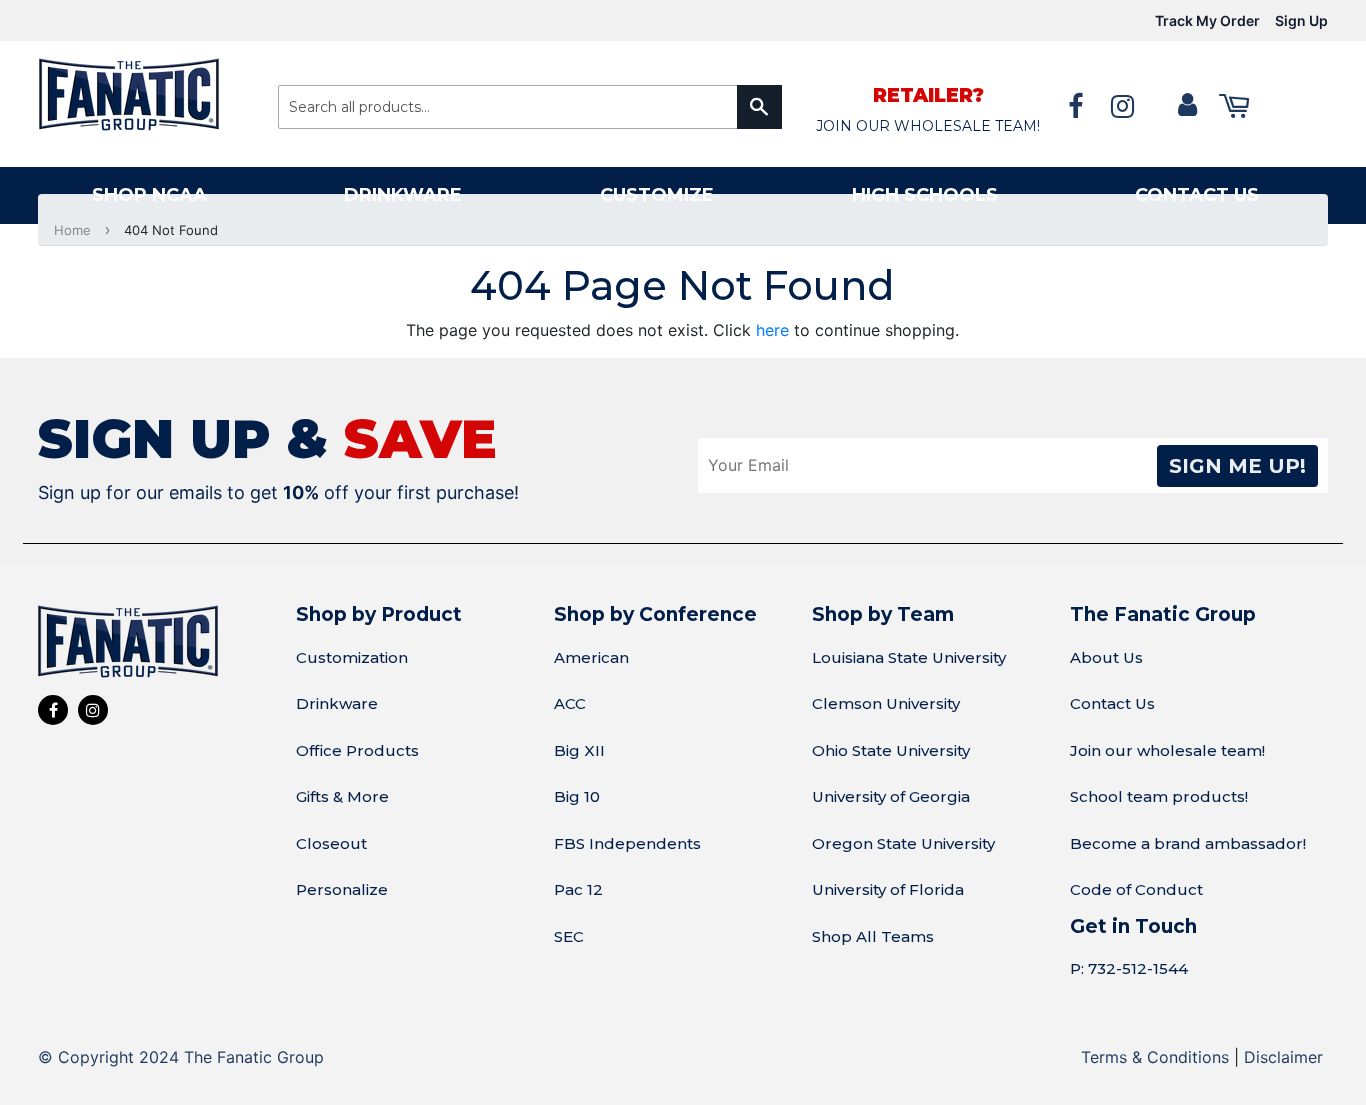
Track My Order (1207, 20)
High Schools (925, 195)
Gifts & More (342, 796)
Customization (352, 657)
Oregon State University (903, 843)
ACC (570, 703)
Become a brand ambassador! (1188, 843)
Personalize (342, 889)
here (772, 330)
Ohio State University (891, 750)
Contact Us (1112, 703)
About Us (1106, 657)
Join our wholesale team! (1167, 750)
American (591, 657)
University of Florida (888, 889)
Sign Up (1301, 20)
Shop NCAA (149, 195)
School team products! (1159, 796)
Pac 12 (578, 889)
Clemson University (886, 703)
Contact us (1197, 195)
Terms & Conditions (1155, 1057)
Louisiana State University (909, 657)
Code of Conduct (1136, 889)
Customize (657, 195)
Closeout (331, 843)
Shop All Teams (873, 936)
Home (72, 230)
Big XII (579, 750)
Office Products (357, 750)
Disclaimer (1283, 1057)
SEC (569, 936)
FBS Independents (627, 843)
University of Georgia (891, 796)
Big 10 (577, 796)
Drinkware (403, 195)
